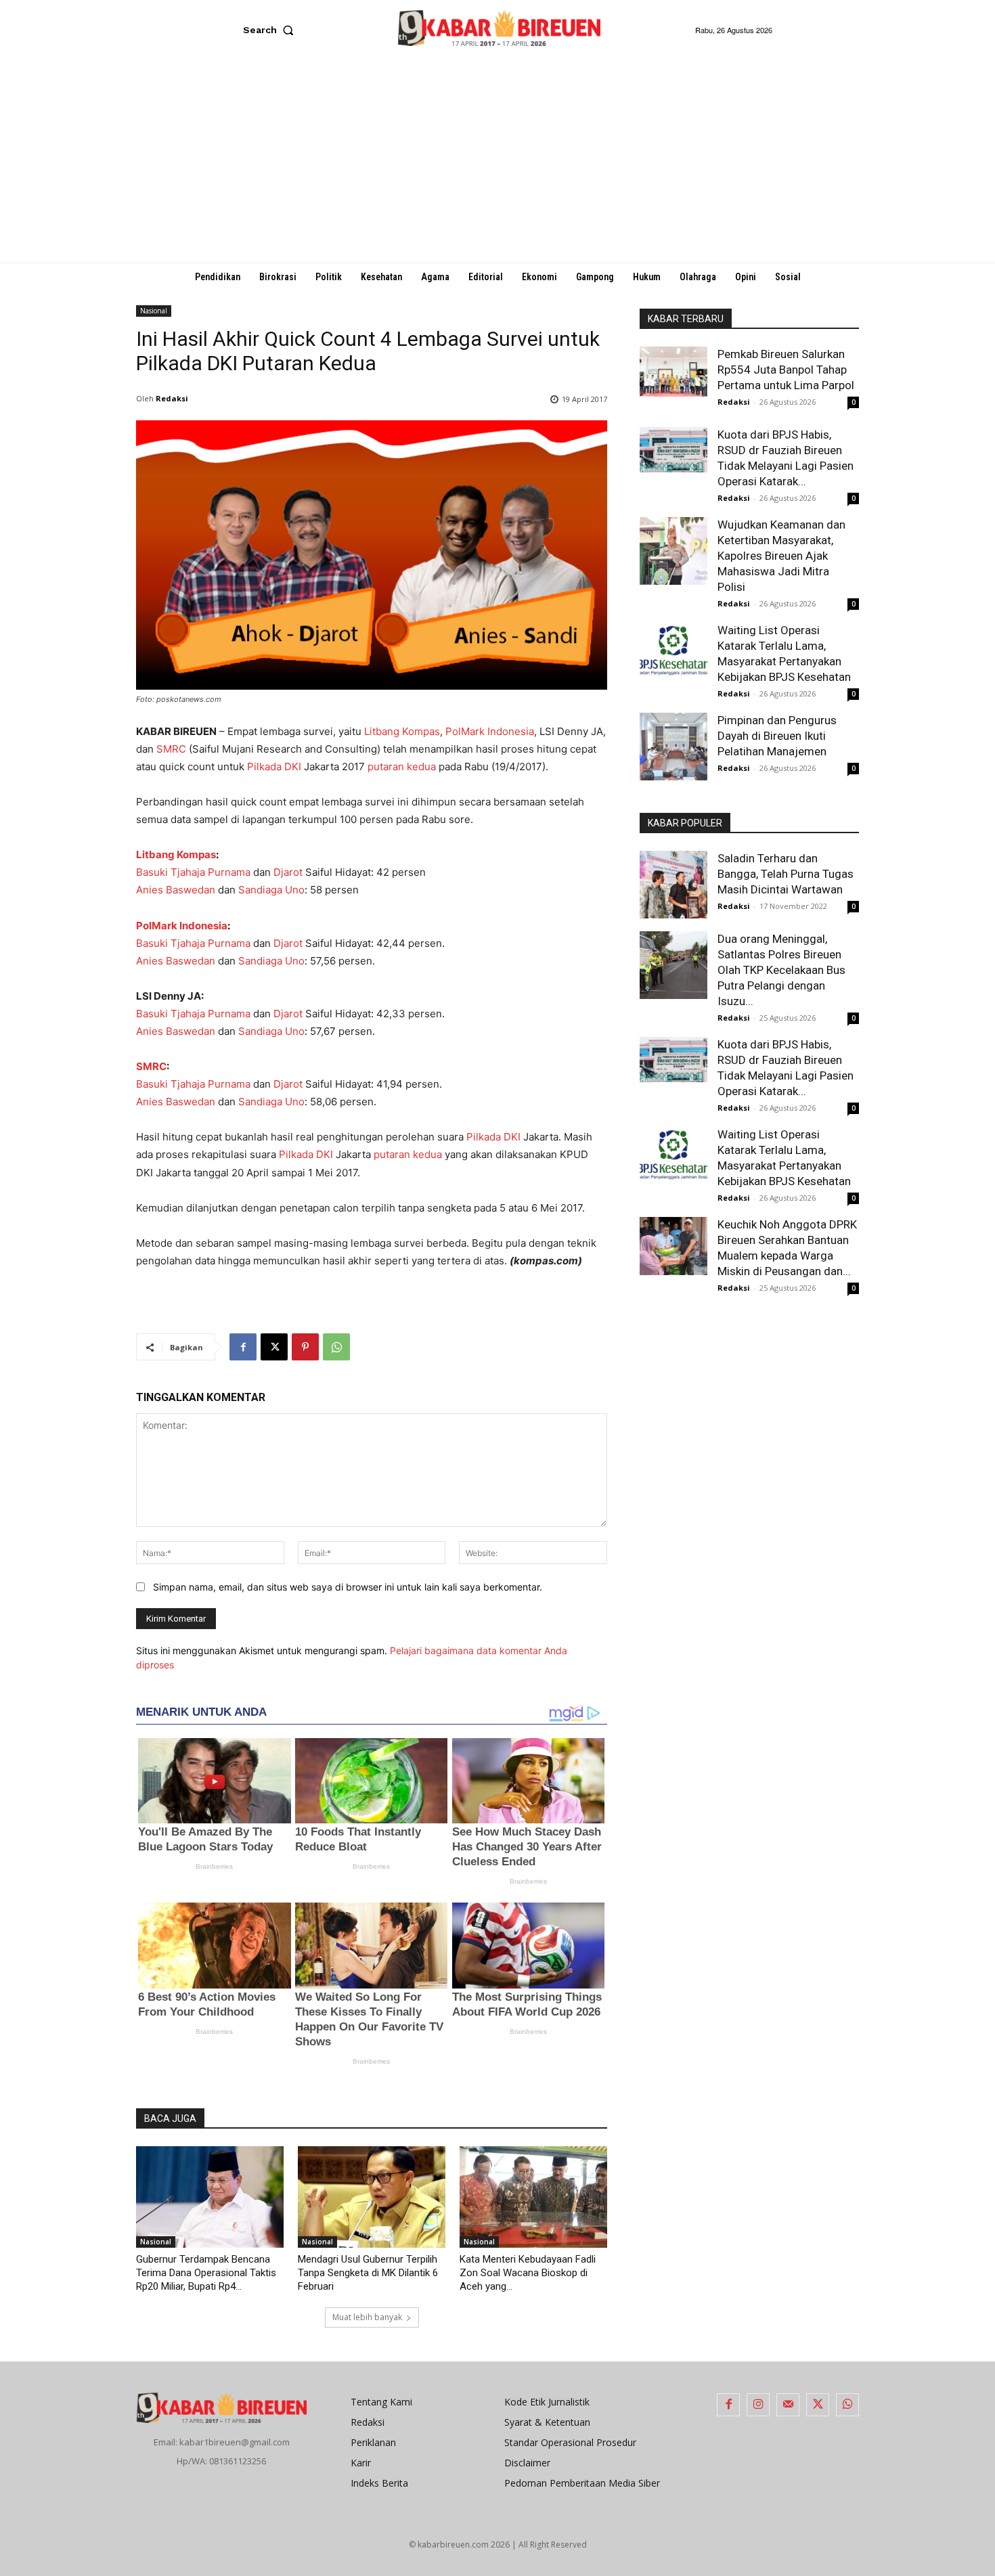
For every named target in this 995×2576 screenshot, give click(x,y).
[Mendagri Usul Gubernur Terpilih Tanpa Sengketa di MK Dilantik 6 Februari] (372, 2197)
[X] (274, 1347)
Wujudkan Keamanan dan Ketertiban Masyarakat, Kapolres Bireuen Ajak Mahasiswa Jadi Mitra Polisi (781, 556)
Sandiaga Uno (271, 890)
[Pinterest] (305, 1347)
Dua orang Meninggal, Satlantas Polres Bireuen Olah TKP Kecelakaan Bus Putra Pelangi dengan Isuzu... (781, 970)
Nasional (154, 311)
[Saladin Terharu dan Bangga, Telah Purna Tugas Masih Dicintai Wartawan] (673, 885)
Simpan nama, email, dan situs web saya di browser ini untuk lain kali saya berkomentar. (348, 1587)
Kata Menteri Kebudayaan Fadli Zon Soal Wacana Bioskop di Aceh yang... (528, 2273)
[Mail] (788, 2405)
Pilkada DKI (274, 767)
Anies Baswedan (176, 890)
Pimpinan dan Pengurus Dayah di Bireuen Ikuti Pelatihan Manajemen (777, 736)
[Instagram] (758, 2405)
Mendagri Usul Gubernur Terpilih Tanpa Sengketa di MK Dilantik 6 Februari (368, 2273)
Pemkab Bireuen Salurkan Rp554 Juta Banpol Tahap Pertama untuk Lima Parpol (786, 370)
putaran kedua (402, 767)
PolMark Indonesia (490, 731)
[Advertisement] (497, 161)
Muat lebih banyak (367, 2317)
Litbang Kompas (402, 731)
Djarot (288, 872)
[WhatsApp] (336, 1347)
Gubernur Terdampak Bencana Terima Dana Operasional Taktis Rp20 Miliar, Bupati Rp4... (206, 2273)
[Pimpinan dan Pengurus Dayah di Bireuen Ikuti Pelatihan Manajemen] (673, 747)
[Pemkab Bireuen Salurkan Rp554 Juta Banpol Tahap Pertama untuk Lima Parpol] (673, 372)
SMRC (171, 749)
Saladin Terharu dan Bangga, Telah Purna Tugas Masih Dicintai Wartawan (786, 874)
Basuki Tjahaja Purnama (193, 872)
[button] (271, 30)
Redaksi (172, 398)
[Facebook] (243, 1347)
